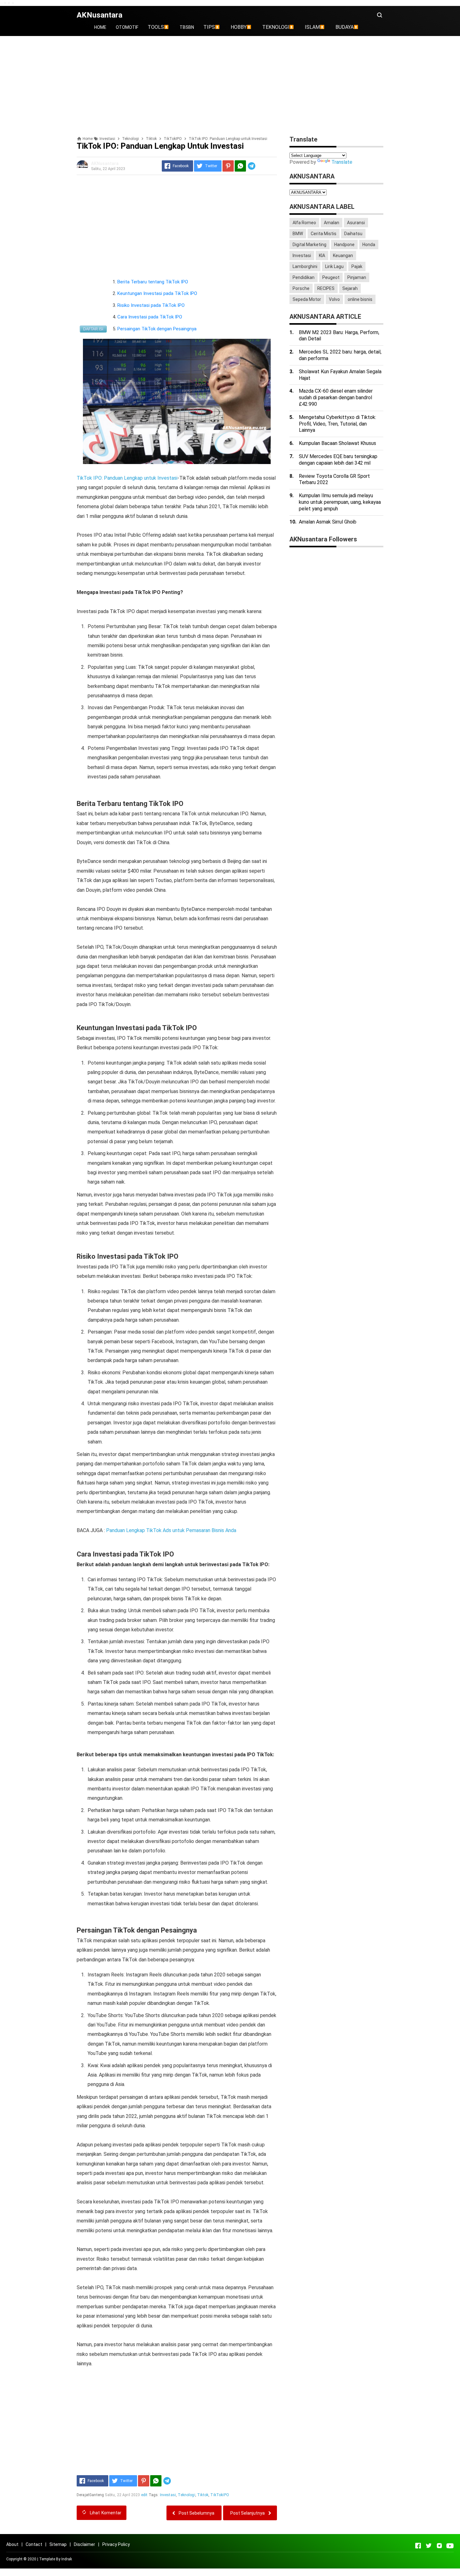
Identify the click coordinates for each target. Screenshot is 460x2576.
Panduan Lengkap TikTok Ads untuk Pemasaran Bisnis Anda (171, 1530)
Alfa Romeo (304, 223)
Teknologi (186, 2495)
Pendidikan (304, 277)
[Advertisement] (230, 86)
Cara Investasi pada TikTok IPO (150, 317)
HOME (100, 27)
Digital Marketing (309, 245)
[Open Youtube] (450, 2546)
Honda (369, 245)
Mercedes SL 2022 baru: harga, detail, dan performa (340, 355)
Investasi (168, 2495)
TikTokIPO (220, 2495)
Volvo (334, 299)
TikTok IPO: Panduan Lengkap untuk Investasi (127, 478)
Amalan (332, 223)
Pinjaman (357, 277)
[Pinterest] (228, 166)
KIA (322, 256)
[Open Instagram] (439, 2546)
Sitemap (58, 2544)
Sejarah (350, 288)
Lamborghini (305, 266)
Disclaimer (84, 2544)
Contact (34, 2544)
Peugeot (331, 277)
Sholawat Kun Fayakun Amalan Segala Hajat (340, 375)
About (12, 2544)
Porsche (301, 288)
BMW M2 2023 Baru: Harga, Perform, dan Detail (339, 336)
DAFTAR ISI (93, 329)
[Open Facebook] (418, 2546)
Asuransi (356, 223)
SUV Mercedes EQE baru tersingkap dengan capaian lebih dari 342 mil (338, 460)
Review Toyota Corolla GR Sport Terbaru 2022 (334, 479)
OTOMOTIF (127, 27)
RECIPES (326, 288)
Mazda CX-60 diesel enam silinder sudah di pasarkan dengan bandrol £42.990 (336, 397)
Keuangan (343, 256)
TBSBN (187, 27)
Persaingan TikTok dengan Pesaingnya (157, 329)
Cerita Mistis (324, 234)
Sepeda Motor (307, 299)
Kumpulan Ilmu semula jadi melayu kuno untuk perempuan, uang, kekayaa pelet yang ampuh (340, 502)
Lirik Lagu (334, 266)
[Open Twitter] (429, 2546)
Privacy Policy (116, 2544)
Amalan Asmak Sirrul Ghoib (328, 522)
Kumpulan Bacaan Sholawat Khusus (337, 443)
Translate (342, 162)
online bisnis (360, 299)
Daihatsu (353, 234)
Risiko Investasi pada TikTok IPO (151, 305)
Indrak (67, 2559)
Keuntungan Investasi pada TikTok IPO (157, 293)
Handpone (344, 245)
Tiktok (203, 2495)
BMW (298, 234)
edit (144, 2495)
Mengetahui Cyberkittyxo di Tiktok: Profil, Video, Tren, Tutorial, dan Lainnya (337, 424)
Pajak (357, 266)
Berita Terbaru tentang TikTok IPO (153, 282)
